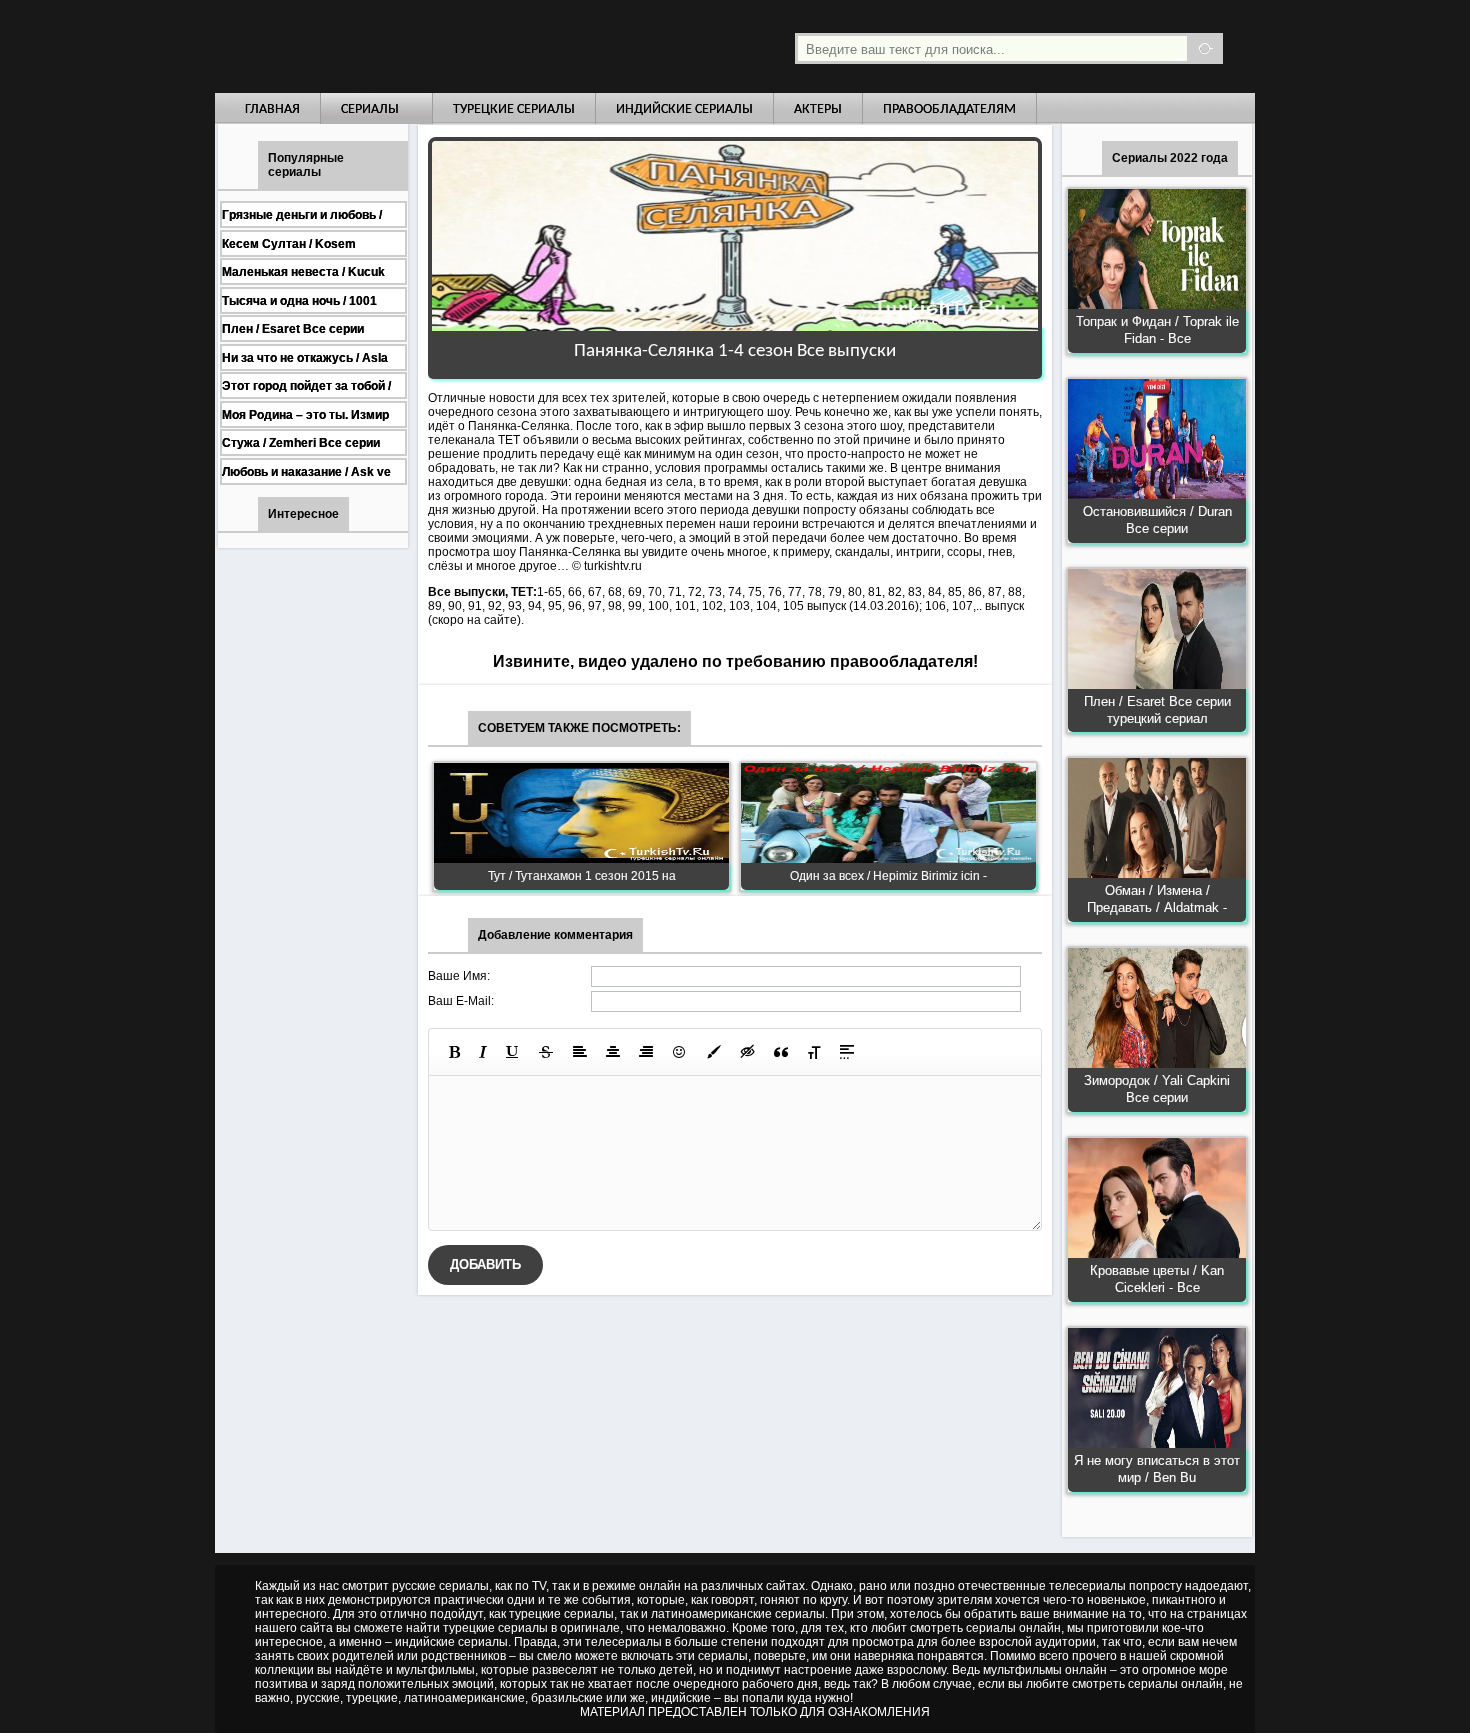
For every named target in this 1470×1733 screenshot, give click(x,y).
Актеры (818, 109)
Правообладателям (949, 109)
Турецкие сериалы (514, 109)
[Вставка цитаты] (781, 1052)
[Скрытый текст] (748, 1052)
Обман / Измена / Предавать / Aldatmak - (1157, 899)
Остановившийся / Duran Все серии (1157, 520)
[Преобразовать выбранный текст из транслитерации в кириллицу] (814, 1052)
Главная (272, 109)
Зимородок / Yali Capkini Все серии (1157, 1089)
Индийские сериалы (684, 109)
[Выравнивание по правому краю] (646, 1052)
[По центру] (613, 1052)
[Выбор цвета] (714, 1052)
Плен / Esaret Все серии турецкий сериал (1157, 710)
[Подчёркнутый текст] (513, 1052)
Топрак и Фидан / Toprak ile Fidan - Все (1157, 330)
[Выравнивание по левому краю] (580, 1052)
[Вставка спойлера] (847, 1052)
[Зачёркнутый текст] (546, 1052)
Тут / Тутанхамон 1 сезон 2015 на (582, 876)
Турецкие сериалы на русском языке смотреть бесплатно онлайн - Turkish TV (399, 46)
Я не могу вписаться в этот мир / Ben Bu (1157, 1469)
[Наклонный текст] (483, 1052)
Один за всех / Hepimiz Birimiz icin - (888, 876)
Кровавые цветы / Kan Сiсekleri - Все (1157, 1279)
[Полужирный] (454, 1052)
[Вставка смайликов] (680, 1052)
